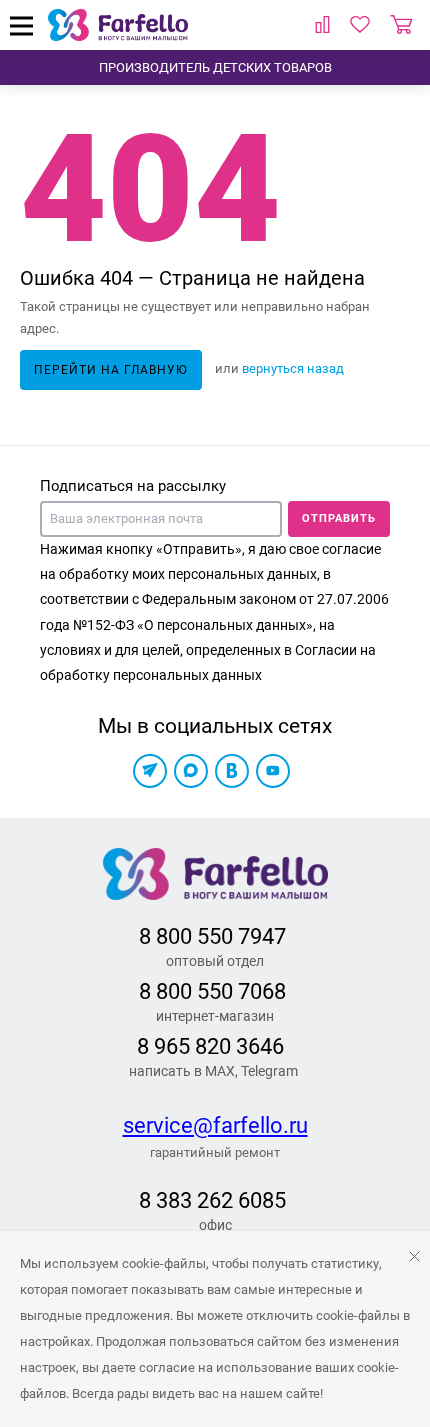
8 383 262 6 (194, 1200)
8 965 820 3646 (210, 1046)
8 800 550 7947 (212, 936)
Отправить (339, 518)
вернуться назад (293, 368)
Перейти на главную (111, 370)
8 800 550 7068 (212, 991)
